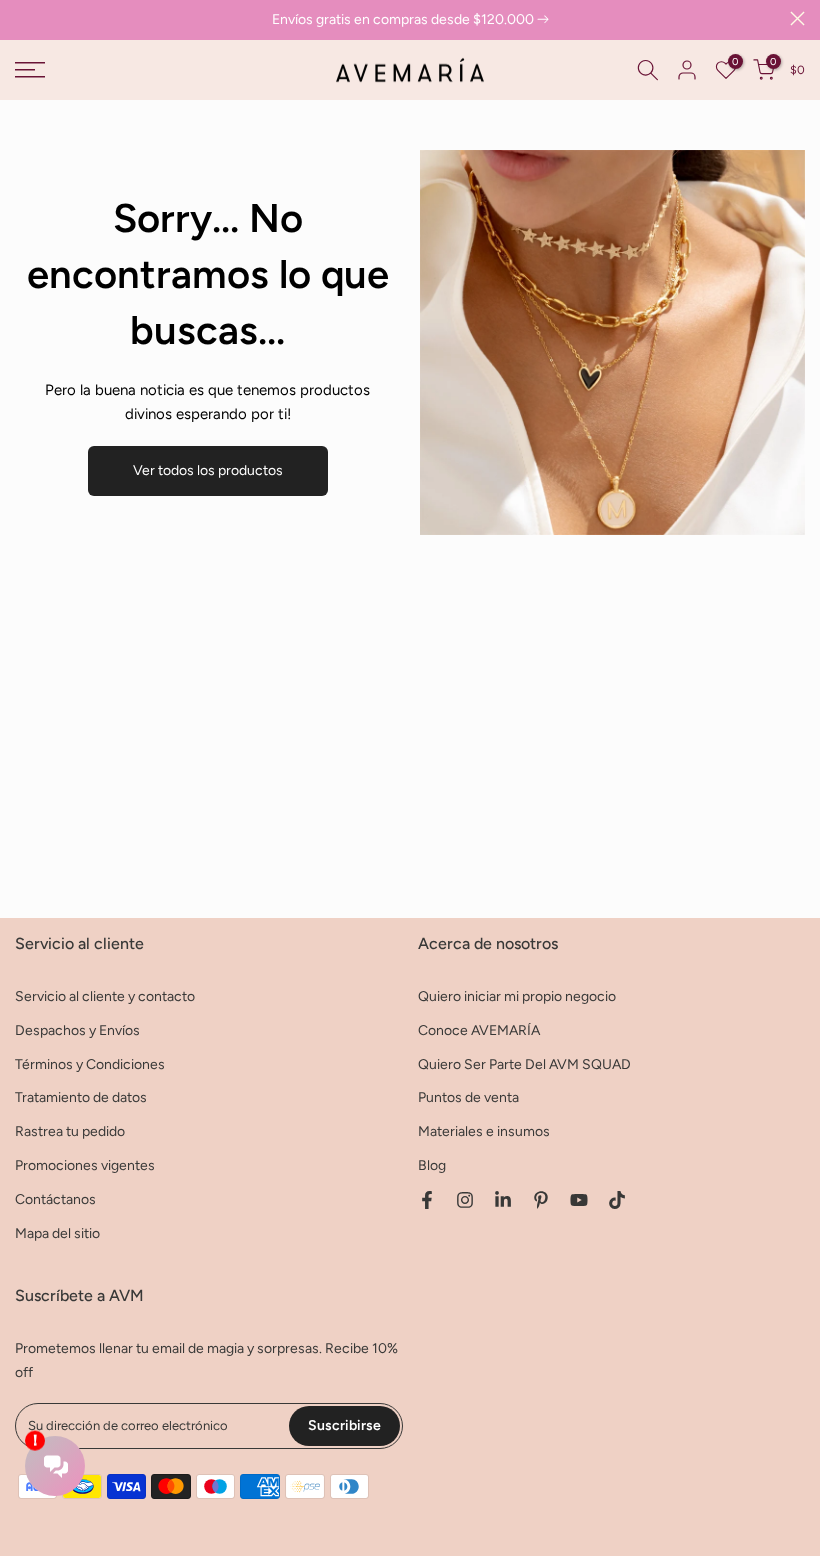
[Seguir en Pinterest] (541, 1200)
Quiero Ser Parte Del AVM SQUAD (524, 1064)
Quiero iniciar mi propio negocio (517, 996)
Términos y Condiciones (90, 1064)
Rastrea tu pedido (70, 1131)
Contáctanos (55, 1199)
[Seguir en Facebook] (427, 1200)
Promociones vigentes (85, 1165)
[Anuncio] (410, 20)
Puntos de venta (468, 1097)
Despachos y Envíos (77, 1030)
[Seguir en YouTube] (579, 1200)
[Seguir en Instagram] (465, 1200)
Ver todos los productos (208, 470)
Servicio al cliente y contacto (105, 996)
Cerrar (22, 18)
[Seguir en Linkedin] (503, 1200)
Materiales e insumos (484, 1131)
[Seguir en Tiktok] (617, 1200)
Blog (432, 1165)
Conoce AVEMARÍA (479, 1030)
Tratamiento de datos (81, 1097)
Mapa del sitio (57, 1233)
